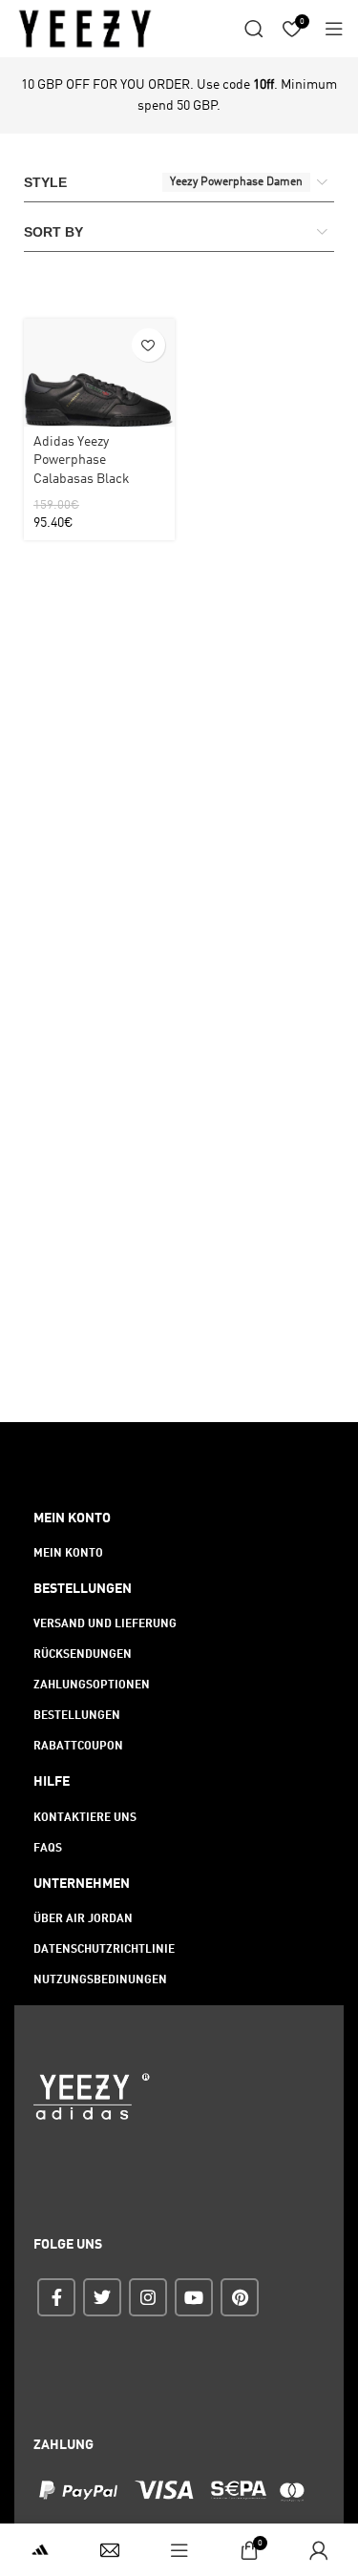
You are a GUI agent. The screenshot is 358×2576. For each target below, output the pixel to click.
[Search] (254, 29)
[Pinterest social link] (240, 2297)
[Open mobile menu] (334, 29)
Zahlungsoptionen (92, 1686)
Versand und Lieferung (105, 1624)
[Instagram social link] (148, 2297)
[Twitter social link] (102, 2297)
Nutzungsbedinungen (100, 1980)
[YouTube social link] (194, 2297)
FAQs (48, 1849)
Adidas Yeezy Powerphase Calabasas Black (82, 461)
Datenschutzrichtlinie (104, 1950)
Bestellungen (77, 1716)
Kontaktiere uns (85, 1818)
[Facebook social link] (56, 2297)
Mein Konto (68, 1554)
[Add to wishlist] (148, 345)
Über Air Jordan (83, 1919)
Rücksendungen (83, 1655)
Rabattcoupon (78, 1747)
